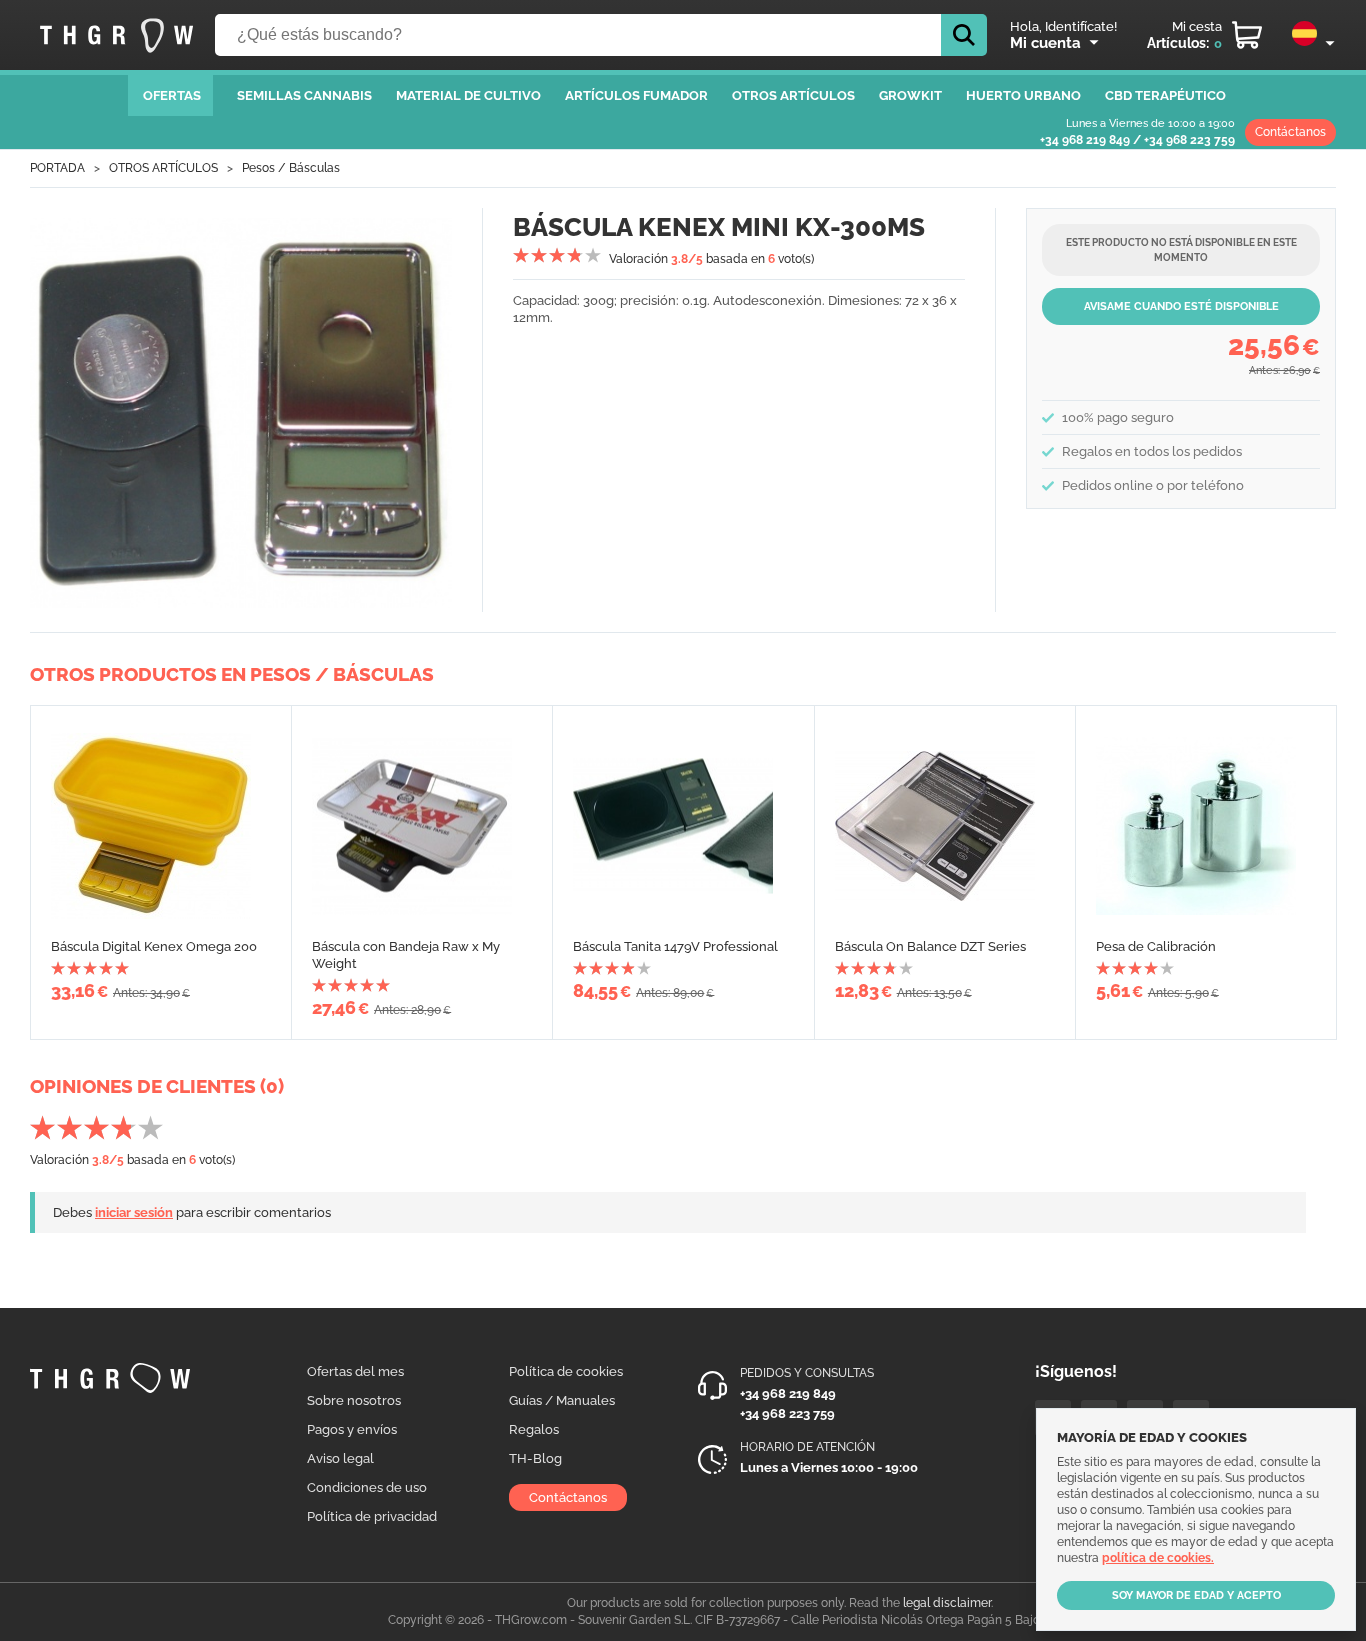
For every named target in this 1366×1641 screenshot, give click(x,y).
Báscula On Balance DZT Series (930, 946)
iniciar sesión (134, 1212)
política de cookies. (1158, 1558)
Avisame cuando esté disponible (1181, 306)
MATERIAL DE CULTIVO (468, 95)
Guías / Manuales (562, 1400)
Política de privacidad (372, 1516)
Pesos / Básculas (291, 168)
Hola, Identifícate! (1063, 26)
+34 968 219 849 (1085, 140)
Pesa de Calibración (1156, 946)
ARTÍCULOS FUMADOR (636, 95)
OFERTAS (172, 95)
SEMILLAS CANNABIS (304, 95)
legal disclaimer (947, 1603)
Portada (57, 168)
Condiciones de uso (367, 1487)
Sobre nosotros (354, 1400)
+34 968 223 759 (1189, 140)
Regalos (534, 1429)
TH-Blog (535, 1458)
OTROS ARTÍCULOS (793, 95)
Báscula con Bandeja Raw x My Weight (406, 955)
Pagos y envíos (352, 1429)
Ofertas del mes (355, 1371)
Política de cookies (566, 1371)
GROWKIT (910, 95)
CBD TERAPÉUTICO (1165, 95)
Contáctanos (1290, 132)
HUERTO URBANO (1023, 95)
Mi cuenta (1045, 43)
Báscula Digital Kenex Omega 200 (154, 946)
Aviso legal (340, 1458)
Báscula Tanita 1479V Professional (675, 946)
